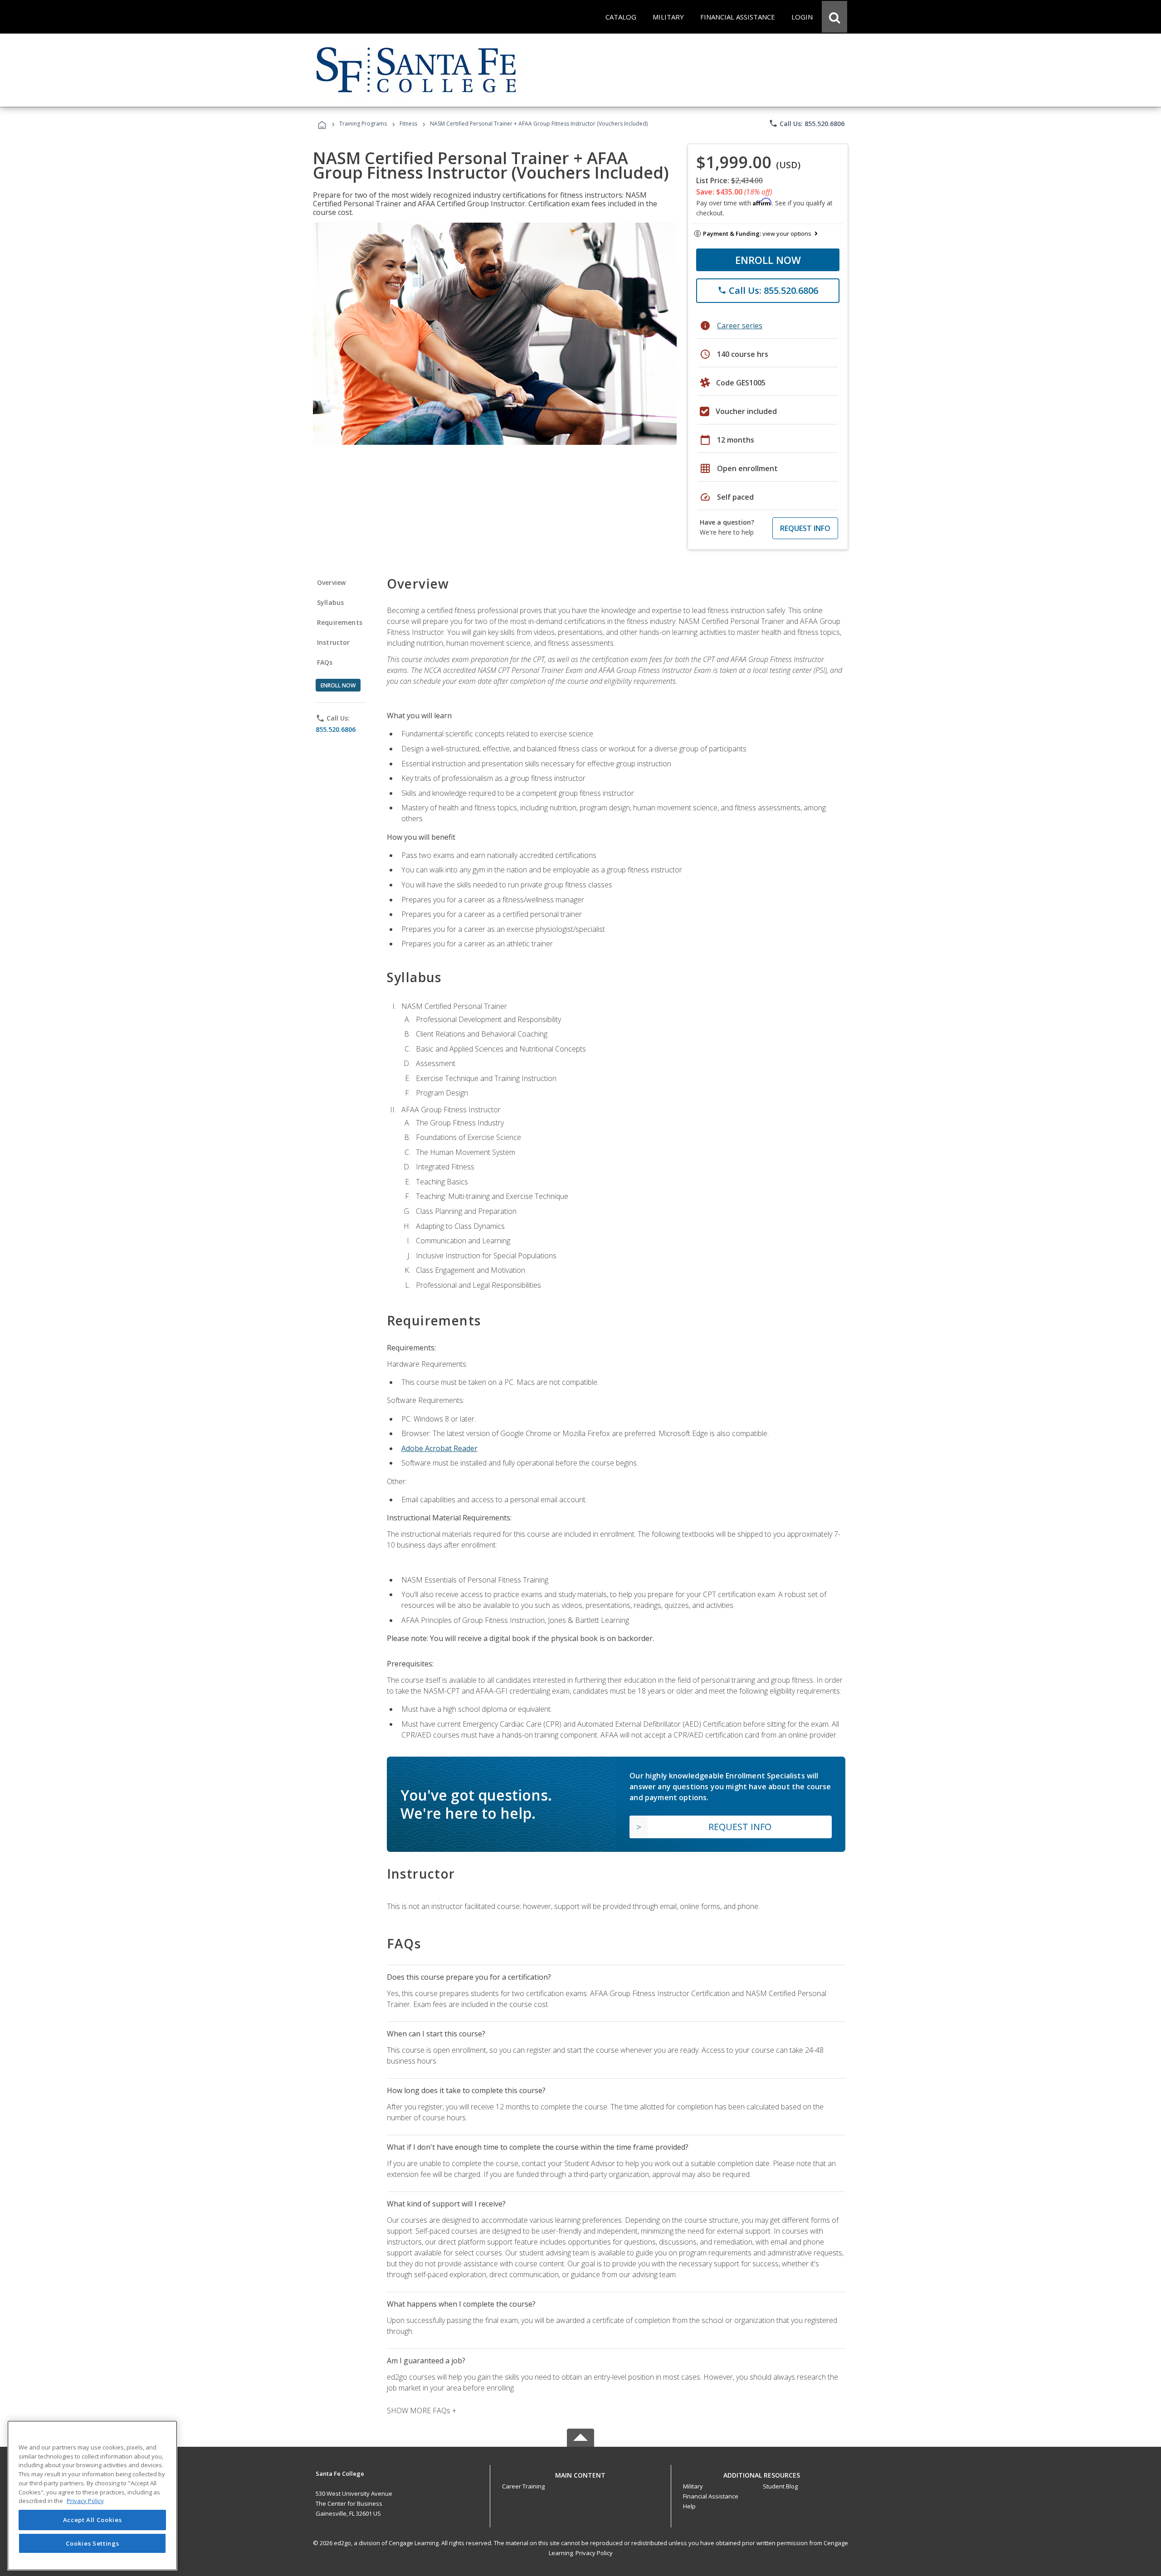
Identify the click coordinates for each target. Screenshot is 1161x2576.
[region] (92, 2496)
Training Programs (363, 124)
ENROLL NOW (768, 260)
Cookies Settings (93, 2543)
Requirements (340, 622)
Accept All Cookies (93, 2520)
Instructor (334, 642)
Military (693, 2486)
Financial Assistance (711, 2496)
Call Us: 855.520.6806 (807, 123)
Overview (331, 582)
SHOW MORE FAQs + (422, 2410)
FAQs (325, 662)
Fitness (408, 124)
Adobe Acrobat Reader (439, 1448)
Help (689, 2506)
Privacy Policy (594, 2553)
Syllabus (330, 602)
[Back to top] (580, 2473)
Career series (740, 326)
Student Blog (780, 2486)
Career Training (523, 2486)
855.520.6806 (336, 729)
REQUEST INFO (805, 528)
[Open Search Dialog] (834, 17)
